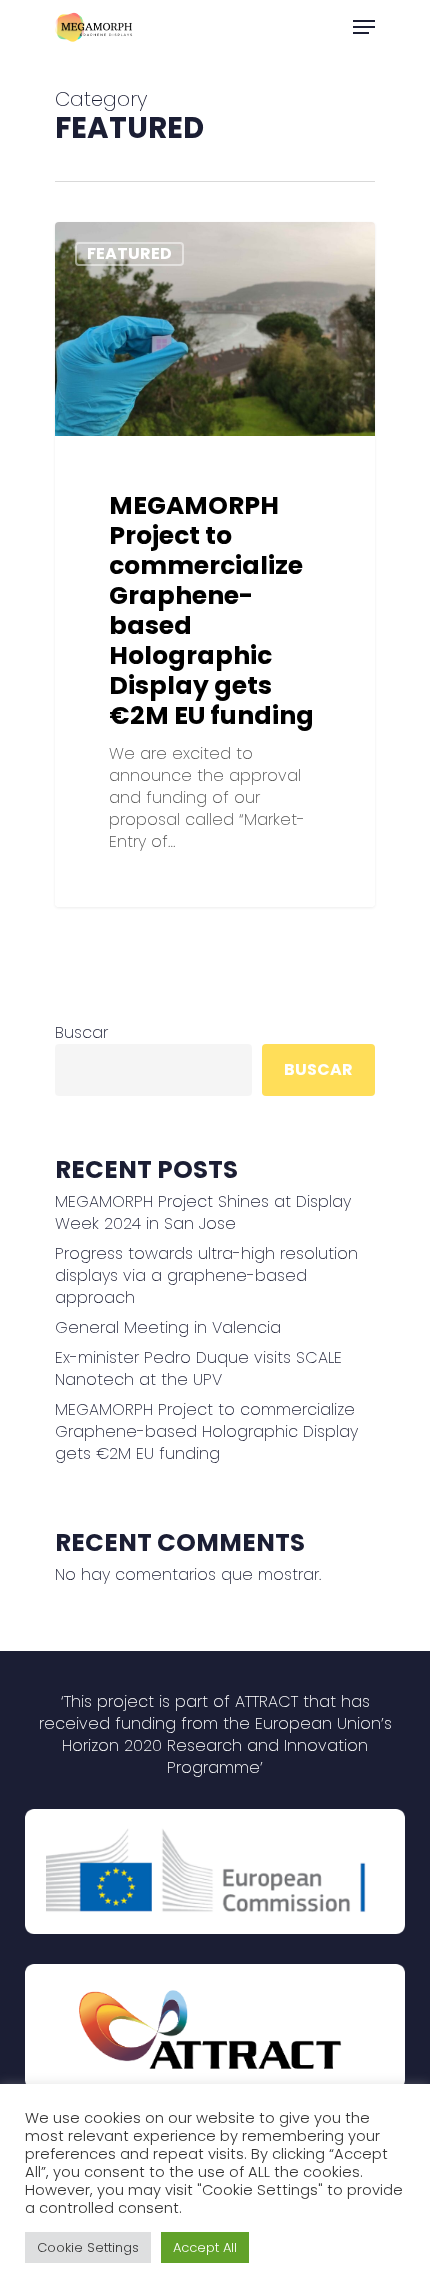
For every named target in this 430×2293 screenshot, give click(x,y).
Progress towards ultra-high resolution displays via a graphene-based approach (206, 1276)
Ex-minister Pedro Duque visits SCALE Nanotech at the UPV (198, 1369)
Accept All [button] (205, 2247)
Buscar (81, 1032)
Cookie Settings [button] (88, 2247)
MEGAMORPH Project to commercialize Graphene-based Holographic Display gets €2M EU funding (206, 1432)
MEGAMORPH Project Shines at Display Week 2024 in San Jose (203, 1213)
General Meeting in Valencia (168, 1328)
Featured (129, 253)
